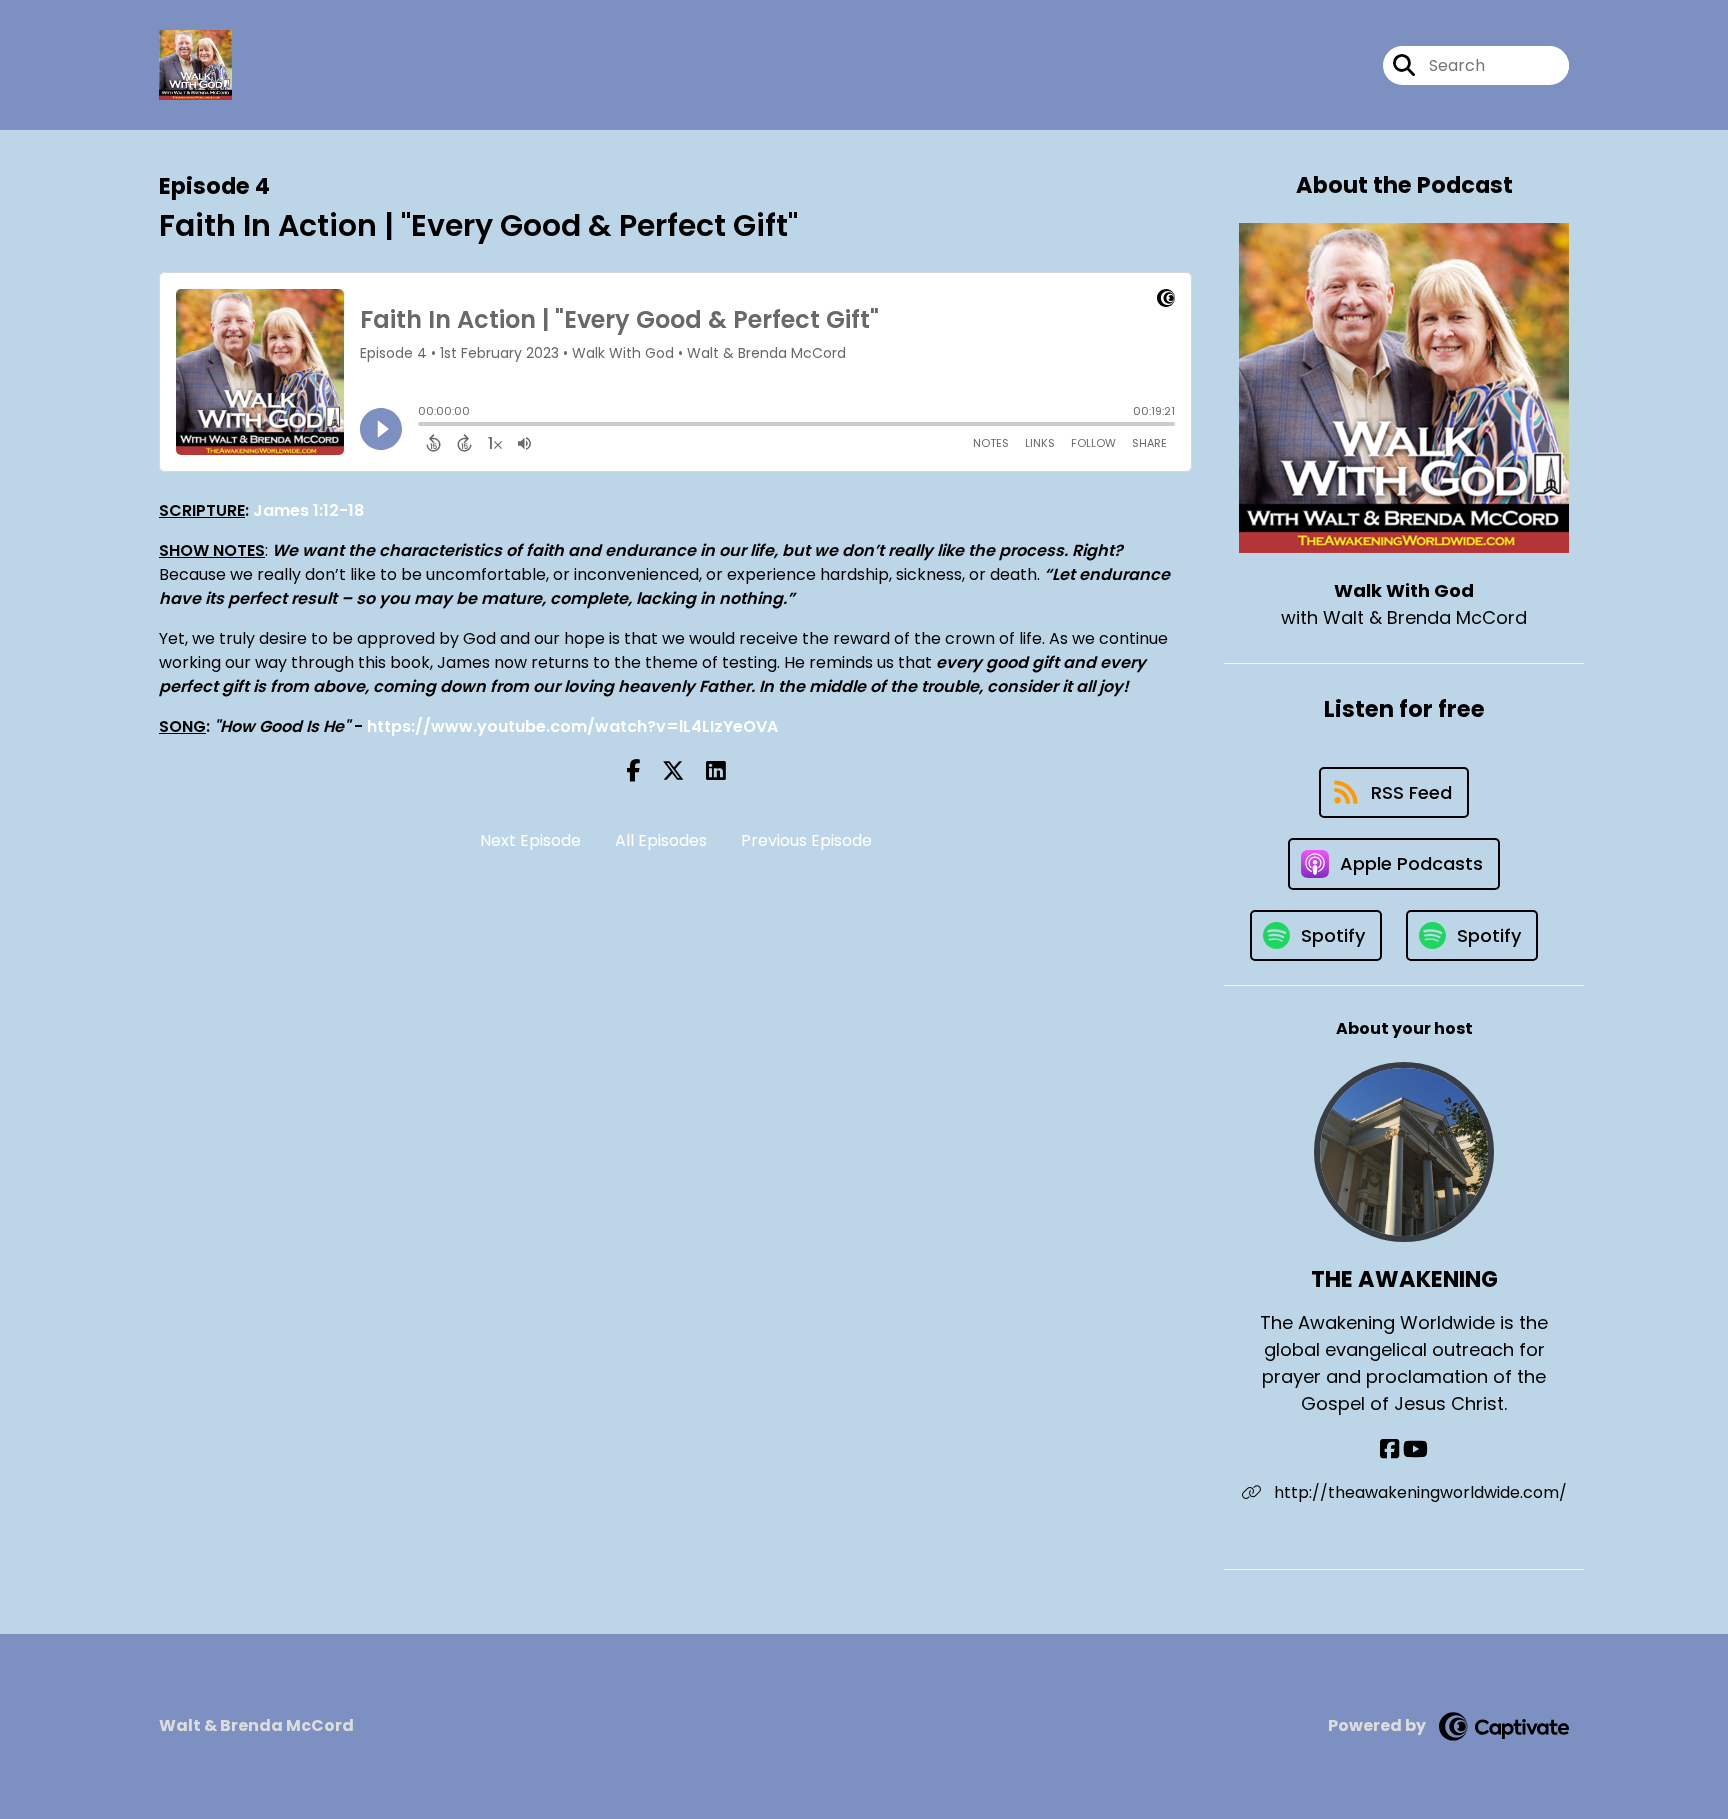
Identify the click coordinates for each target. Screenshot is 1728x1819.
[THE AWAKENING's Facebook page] (1389, 1449)
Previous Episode (806, 840)
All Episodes (661, 840)
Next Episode (530, 840)
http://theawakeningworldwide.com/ (1418, 1492)
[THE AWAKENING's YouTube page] (1415, 1449)
